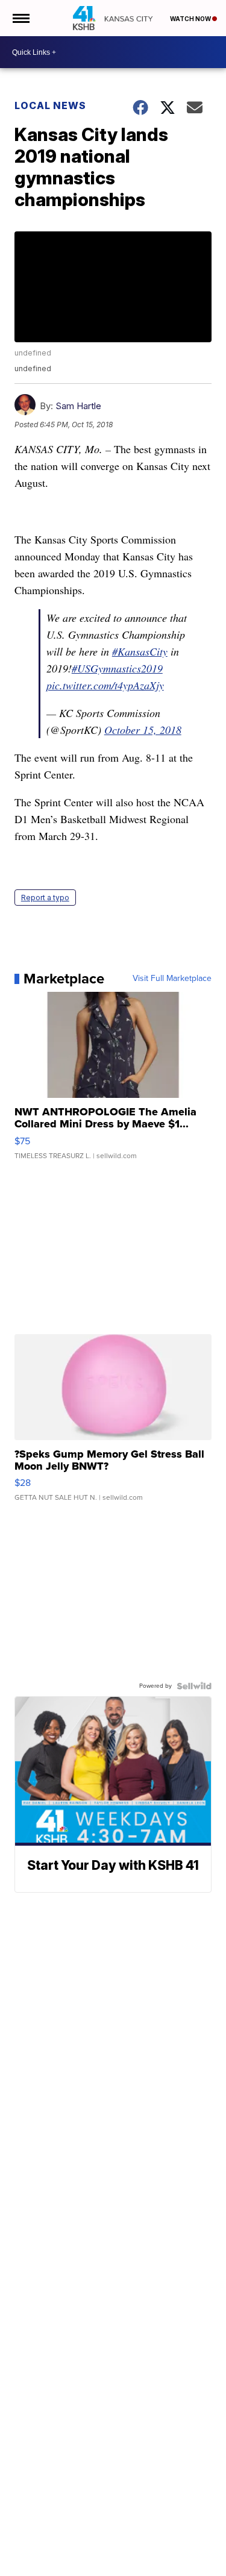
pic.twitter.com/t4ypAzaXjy (105, 685)
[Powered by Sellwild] (194, 1686)
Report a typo (45, 898)
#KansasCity (140, 651)
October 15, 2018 (143, 730)
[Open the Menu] (20, 18)
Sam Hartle (78, 406)
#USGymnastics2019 (117, 668)
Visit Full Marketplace (172, 979)
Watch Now (191, 19)
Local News (50, 105)
